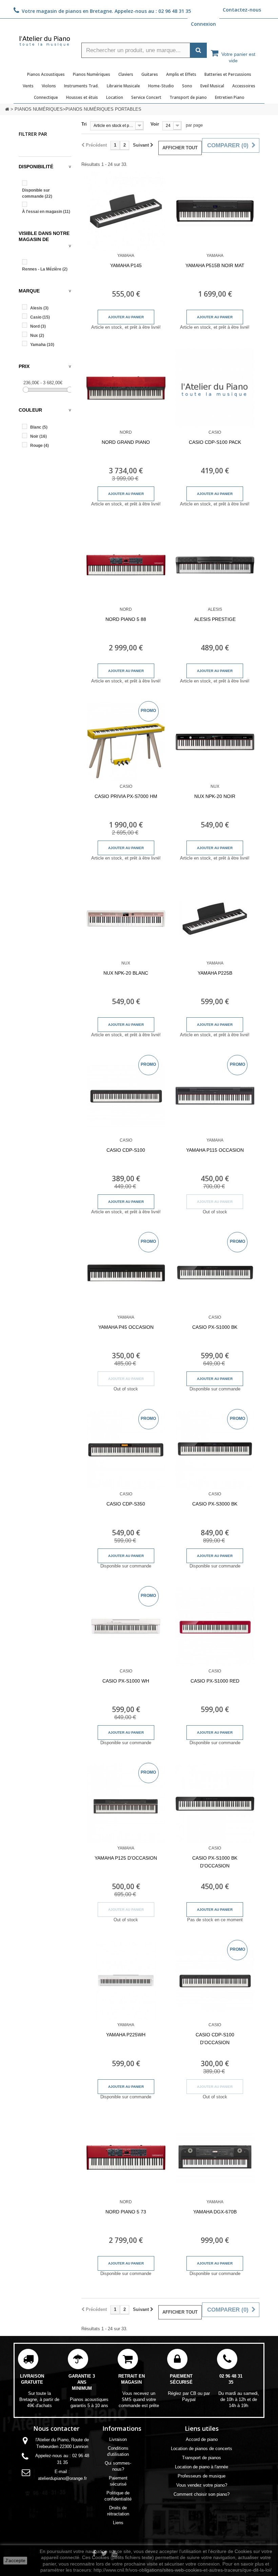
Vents (28, 86)
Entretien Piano (230, 97)
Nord (38, 326)
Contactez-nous (242, 10)
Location (115, 97)
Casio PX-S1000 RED (215, 1681)
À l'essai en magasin (46, 212)
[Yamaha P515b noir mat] (215, 211)
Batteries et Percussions (228, 74)
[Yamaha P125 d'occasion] (126, 1804)
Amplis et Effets (181, 74)
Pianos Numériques (92, 74)
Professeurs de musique (202, 2476)
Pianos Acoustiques (46, 74)
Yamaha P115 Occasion (215, 1150)
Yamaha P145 (126, 265)
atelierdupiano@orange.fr (62, 2478)
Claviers (126, 74)
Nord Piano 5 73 (126, 2212)
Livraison (118, 2439)
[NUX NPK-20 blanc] (126, 919)
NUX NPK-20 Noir (215, 796)
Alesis (39, 308)
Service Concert (146, 97)
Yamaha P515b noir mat (215, 265)
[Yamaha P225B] (215, 919)
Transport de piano (188, 97)
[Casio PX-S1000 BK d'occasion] (215, 1804)
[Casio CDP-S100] (126, 1096)
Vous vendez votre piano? (202, 2485)
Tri (84, 124)
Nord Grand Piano (126, 442)
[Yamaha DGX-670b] (215, 2158)
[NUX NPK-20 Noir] (215, 742)
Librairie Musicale (123, 86)
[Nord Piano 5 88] (126, 565)
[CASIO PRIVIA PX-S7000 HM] (126, 742)
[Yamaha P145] (126, 211)
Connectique (46, 97)
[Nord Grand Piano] (126, 388)
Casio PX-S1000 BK (215, 1327)
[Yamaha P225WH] (126, 1981)
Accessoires (244, 86)
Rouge (39, 446)
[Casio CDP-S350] (126, 1450)
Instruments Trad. (81, 86)
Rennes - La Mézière (45, 269)
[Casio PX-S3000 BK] (215, 1450)
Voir (155, 124)
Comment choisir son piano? (202, 2494)
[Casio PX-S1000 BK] (215, 1273)
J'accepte (15, 2560)
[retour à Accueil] (7, 109)
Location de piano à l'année (202, 2467)
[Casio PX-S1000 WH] (126, 1627)
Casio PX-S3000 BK (215, 1504)
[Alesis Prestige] (215, 565)
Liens (118, 2523)
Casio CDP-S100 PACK (215, 442)
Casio (40, 317)
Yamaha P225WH (126, 2035)
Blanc (39, 427)
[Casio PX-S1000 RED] (215, 1627)
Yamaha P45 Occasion (126, 1327)
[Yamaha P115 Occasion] (215, 1096)
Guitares (150, 74)
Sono (187, 86)
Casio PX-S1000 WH (126, 1681)
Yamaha (42, 345)
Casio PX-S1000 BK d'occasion (215, 1862)
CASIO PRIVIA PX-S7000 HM (126, 796)
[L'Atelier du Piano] (45, 40)
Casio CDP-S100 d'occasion (215, 2039)
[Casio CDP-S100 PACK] (215, 388)
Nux (37, 335)
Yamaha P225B (215, 973)
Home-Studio (161, 86)
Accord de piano (202, 2439)
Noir (38, 436)
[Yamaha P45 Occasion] (126, 1273)
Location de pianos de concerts (202, 2449)
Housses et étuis (82, 97)
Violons (49, 86)
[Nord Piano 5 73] (126, 2158)
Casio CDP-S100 (126, 1150)
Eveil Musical (212, 86)
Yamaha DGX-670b (215, 2212)
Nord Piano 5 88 (126, 619)
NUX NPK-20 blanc (126, 973)
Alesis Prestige (215, 619)
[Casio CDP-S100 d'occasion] (215, 1981)
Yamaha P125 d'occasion (126, 1858)
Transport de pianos (202, 2458)
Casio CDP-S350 (126, 1504)
